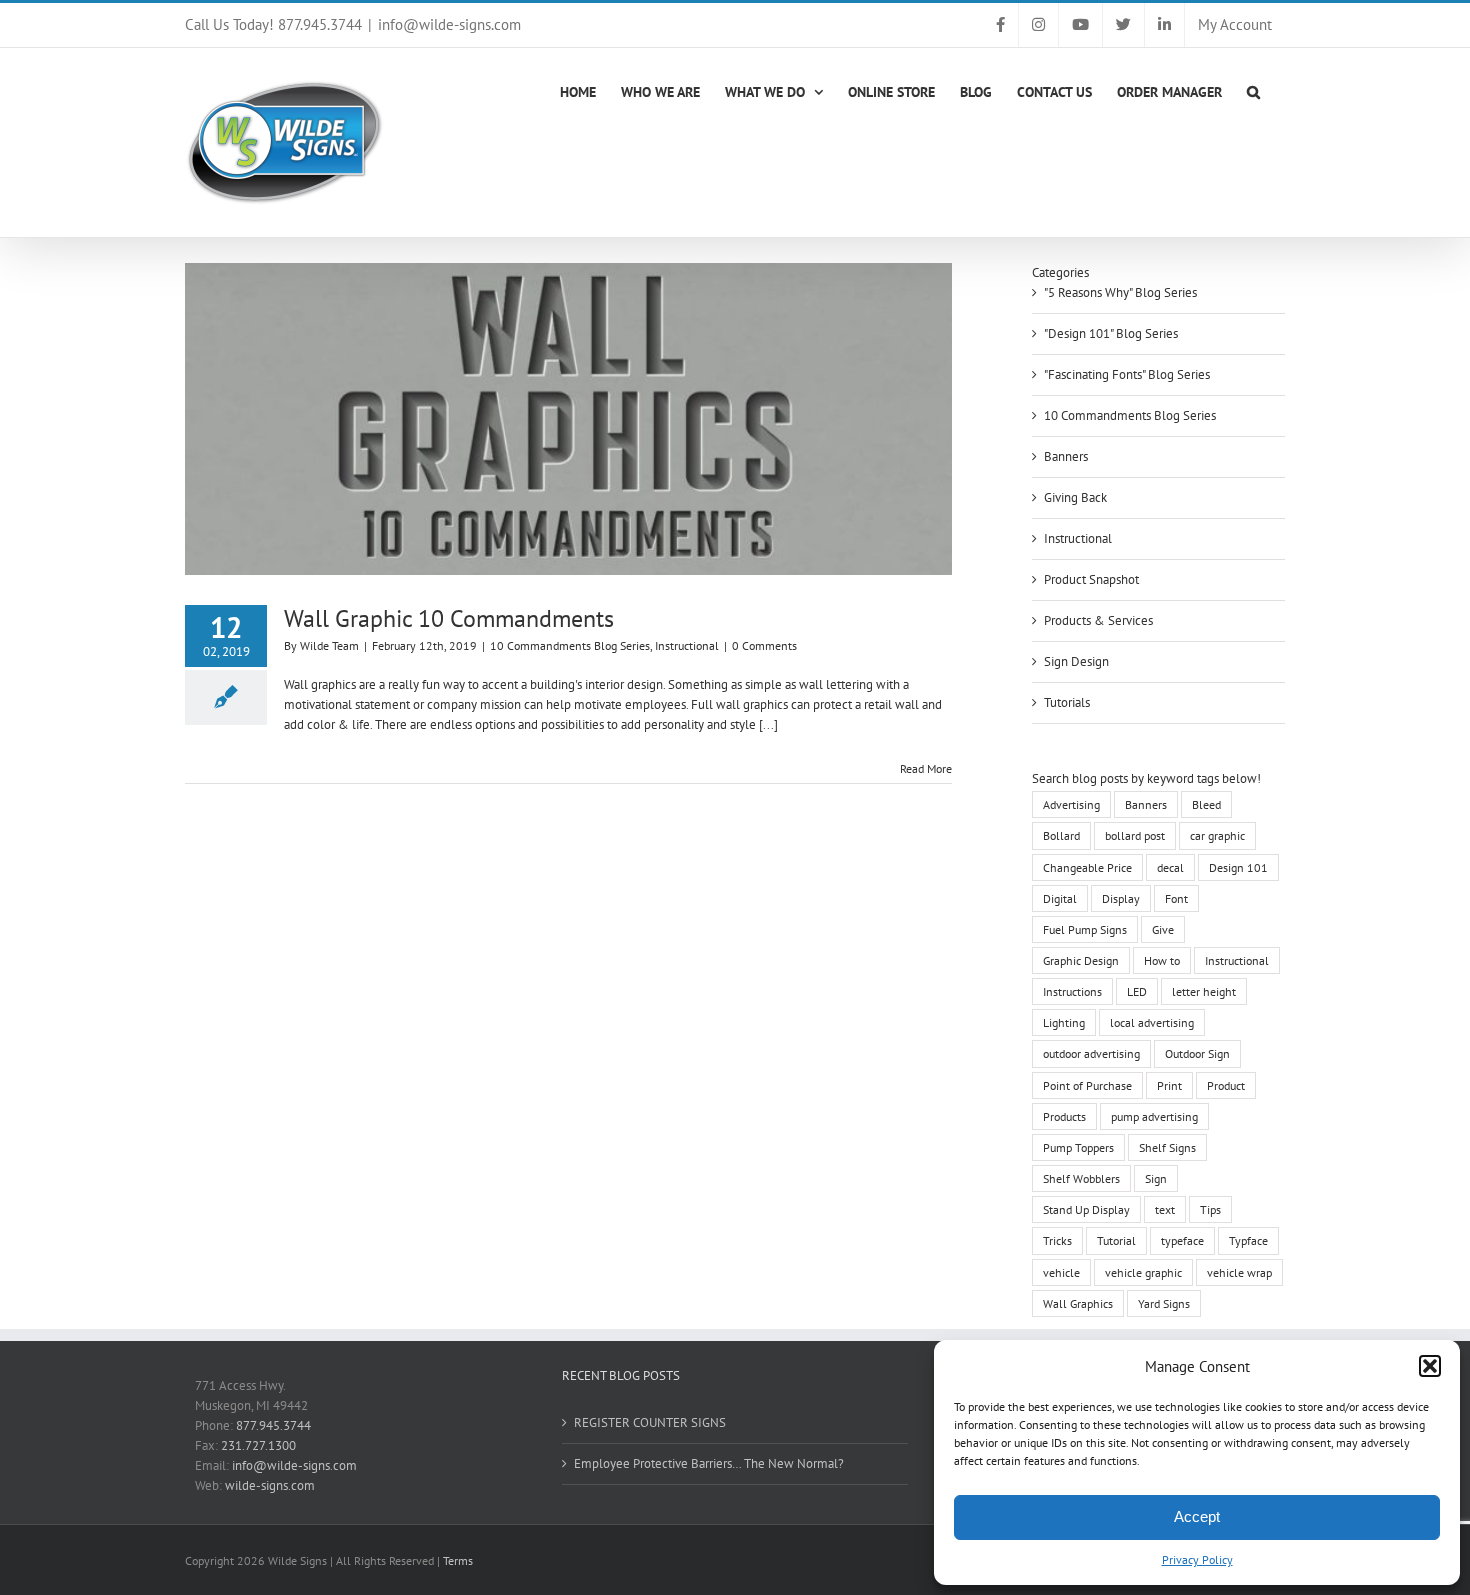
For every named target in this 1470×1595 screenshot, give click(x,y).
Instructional (687, 645)
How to (1162, 960)
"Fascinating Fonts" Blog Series (1127, 374)
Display (1121, 898)
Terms (458, 1560)
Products (1064, 1116)
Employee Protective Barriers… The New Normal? (709, 1463)
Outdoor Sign (1197, 1053)
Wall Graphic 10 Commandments (449, 618)
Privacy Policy (1197, 1559)
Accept (1197, 1516)
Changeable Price (1087, 867)
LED (1137, 991)
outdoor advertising (1091, 1053)
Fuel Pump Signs (1085, 929)
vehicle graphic (1143, 1272)
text (1165, 1209)
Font (1176, 898)
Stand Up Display (1086, 1209)
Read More (926, 768)
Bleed (1206, 804)
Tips (1210, 1209)
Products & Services (1098, 620)
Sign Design (1076, 661)
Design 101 (1238, 867)
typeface (1182, 1240)
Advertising (1071, 804)
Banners (1066, 456)
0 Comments (764, 645)
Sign (1156, 1178)
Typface (1248, 1240)
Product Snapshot (1091, 579)
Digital (1060, 898)
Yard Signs (1164, 1303)
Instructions (1072, 991)
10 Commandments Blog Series (570, 645)
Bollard (1061, 835)
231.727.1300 (258, 1445)
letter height (1204, 991)
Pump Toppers (1078, 1147)
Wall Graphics (1078, 1303)
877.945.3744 (273, 1425)
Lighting (1064, 1022)
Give (1163, 929)
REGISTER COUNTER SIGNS (650, 1422)
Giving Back (1075, 497)
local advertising (1152, 1022)
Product (1226, 1085)
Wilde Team (329, 645)
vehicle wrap (1239, 1272)
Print (1169, 1085)
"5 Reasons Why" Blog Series (1120, 292)
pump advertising (1154, 1116)
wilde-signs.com (270, 1485)
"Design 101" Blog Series (1111, 333)
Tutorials (1067, 702)
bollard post (1135, 835)
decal (1170, 867)
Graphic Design (1081, 960)
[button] (1430, 1366)
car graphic (1217, 835)
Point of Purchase (1087, 1085)
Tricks (1057, 1240)
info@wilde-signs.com (449, 24)
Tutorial (1116, 1240)
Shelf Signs (1167, 1147)
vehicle (1061, 1272)
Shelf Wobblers (1081, 1178)
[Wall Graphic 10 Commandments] (568, 419)
